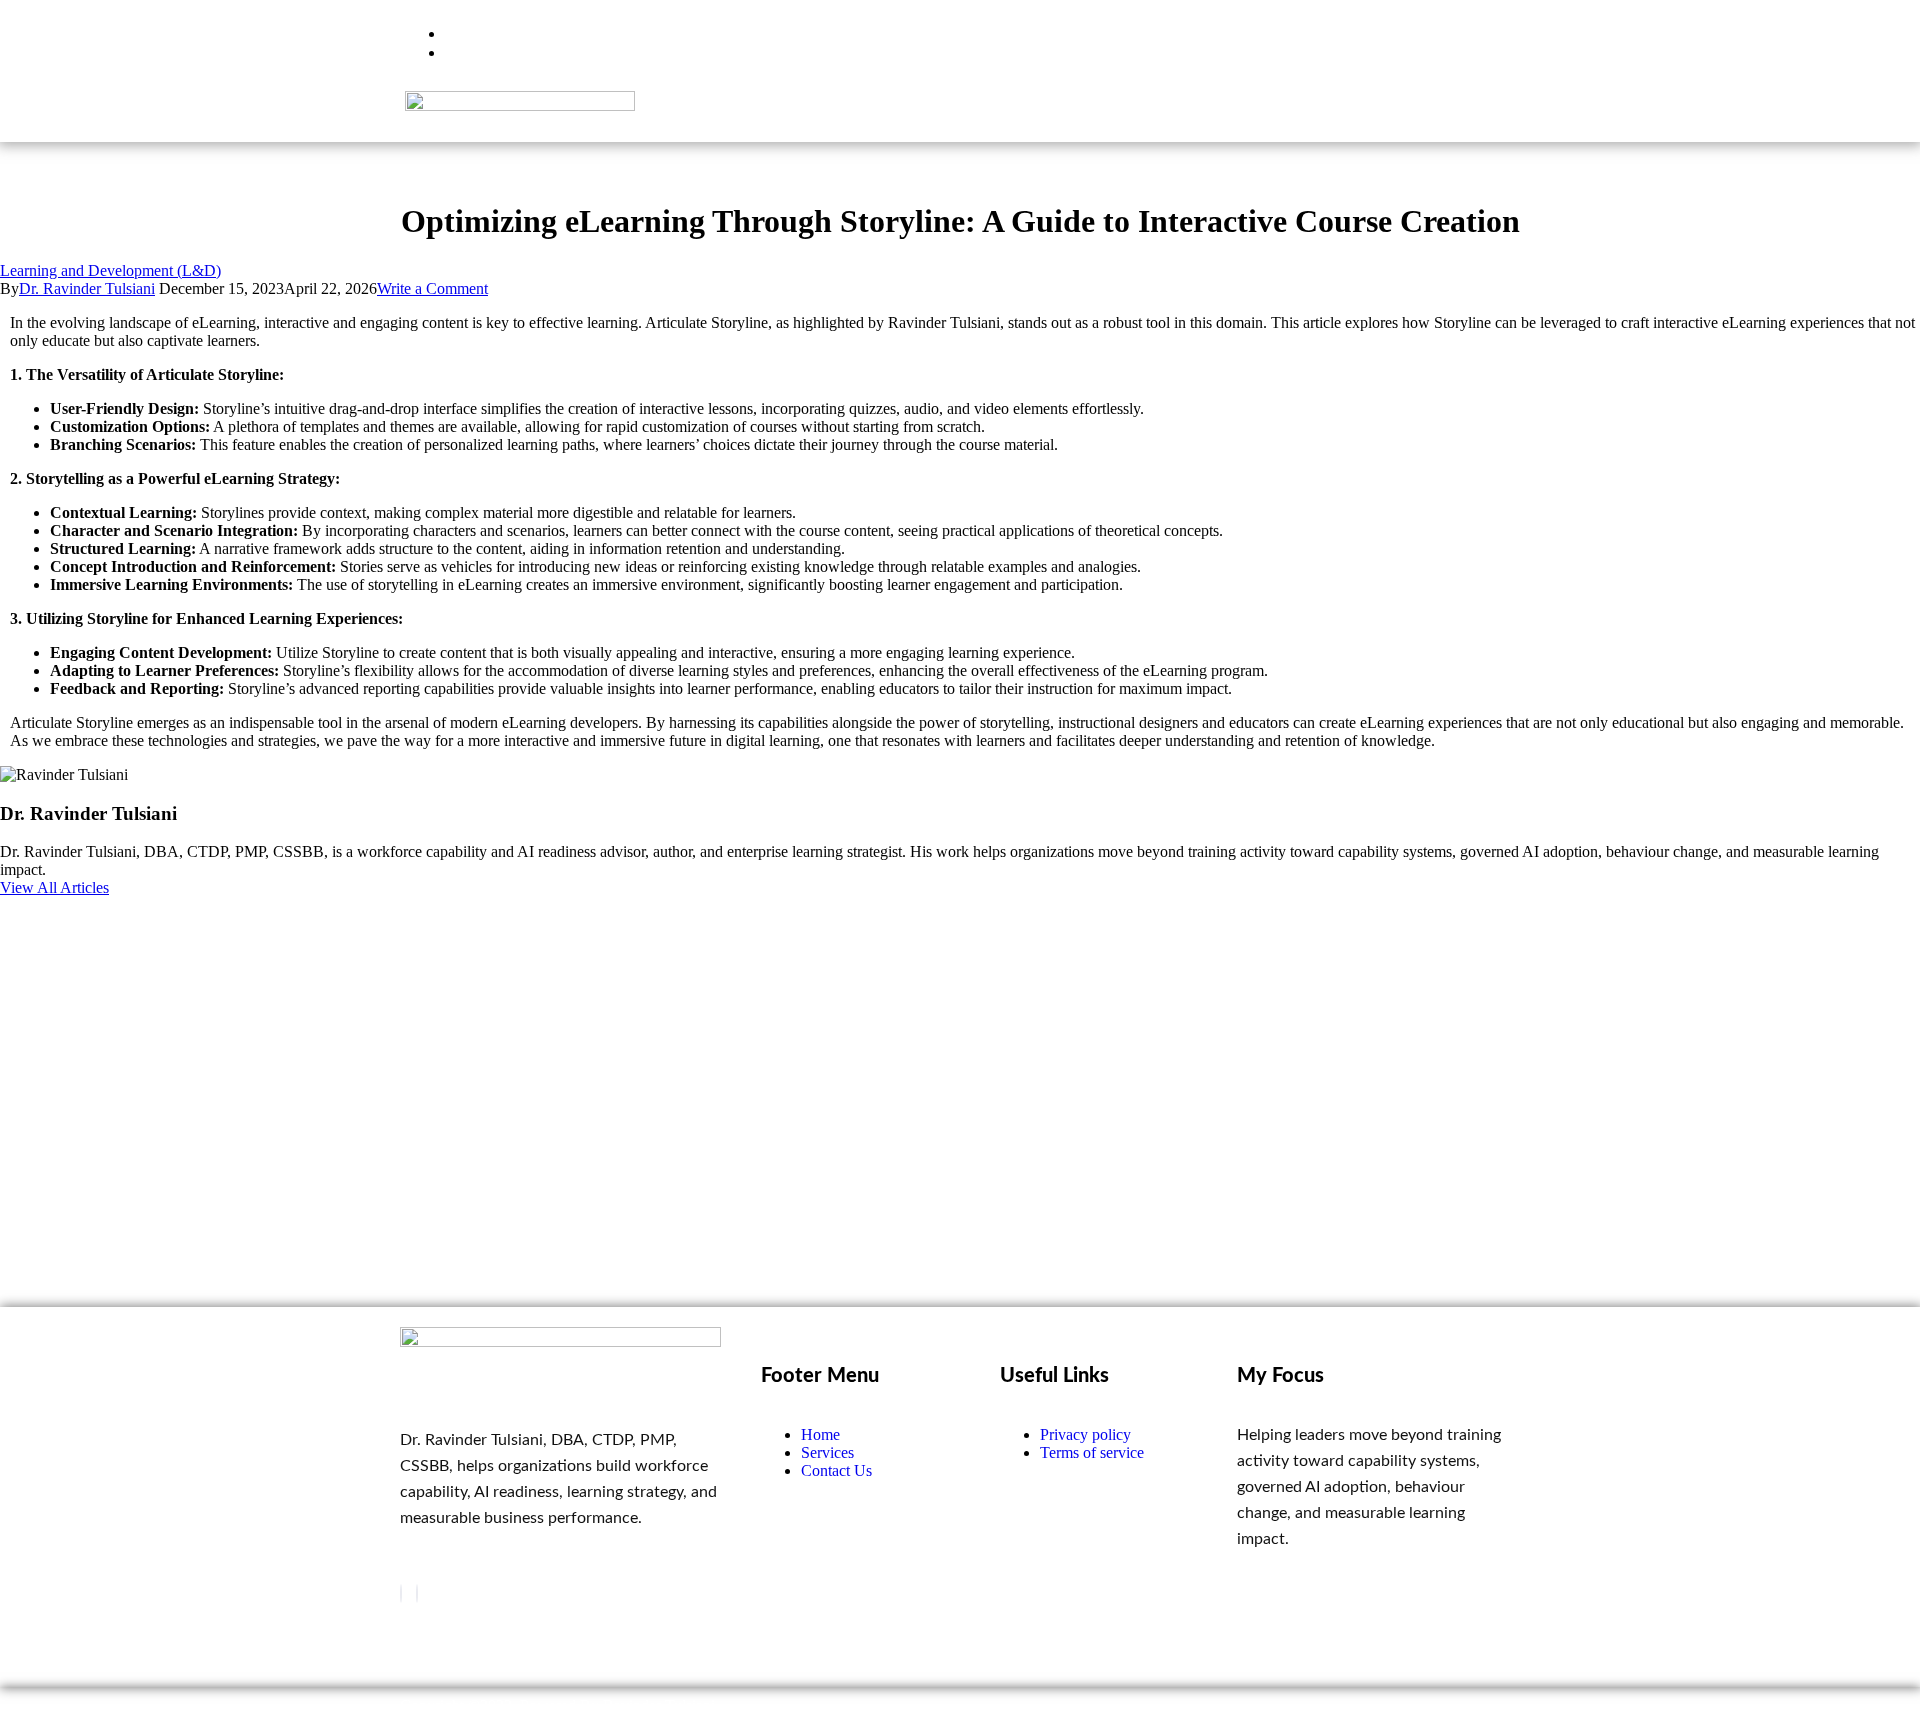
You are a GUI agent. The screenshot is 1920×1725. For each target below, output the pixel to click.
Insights (1193, 114)
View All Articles (54, 887)
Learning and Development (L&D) (110, 270)
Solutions (1089, 114)
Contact (1377, 114)
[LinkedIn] (417, 1593)
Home (992, 114)
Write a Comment (432, 288)
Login (1468, 114)
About (1286, 114)
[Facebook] (401, 1593)
